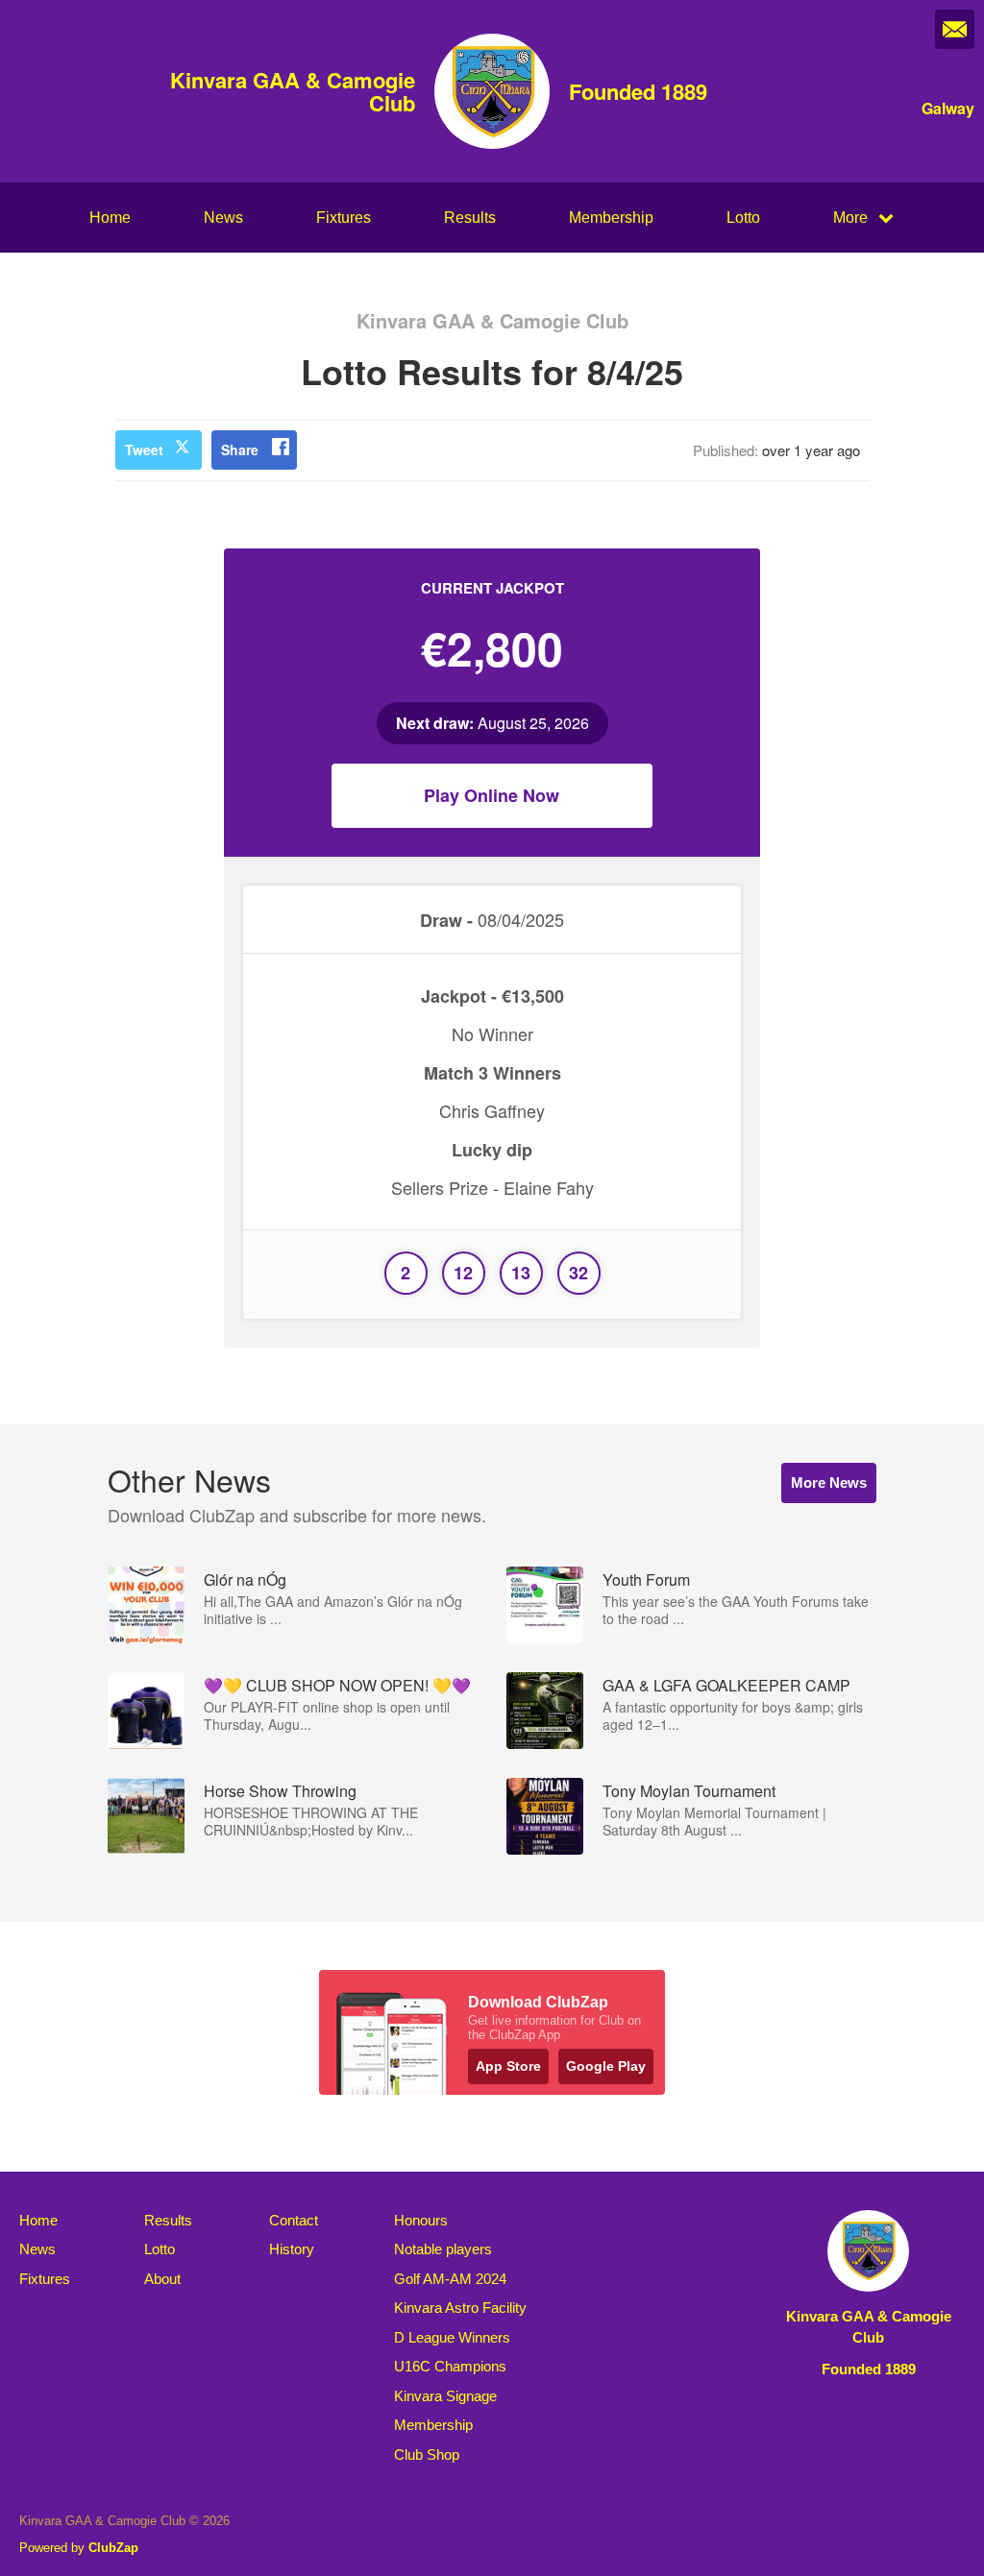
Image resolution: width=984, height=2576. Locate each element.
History (292, 2249)
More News (829, 1482)
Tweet (144, 450)
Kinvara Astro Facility (460, 2308)
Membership (611, 218)
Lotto (743, 218)
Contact (294, 2220)
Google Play (606, 2066)
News (223, 218)
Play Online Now (492, 795)
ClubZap (113, 2548)
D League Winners (452, 2337)
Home (110, 218)
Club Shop (427, 2454)
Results (470, 218)
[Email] (955, 29)
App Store (508, 2066)
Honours (421, 2220)
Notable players (443, 2249)
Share (240, 450)
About (162, 2279)
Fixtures (344, 218)
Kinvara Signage (445, 2396)
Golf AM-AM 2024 (450, 2279)
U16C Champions (450, 2366)
